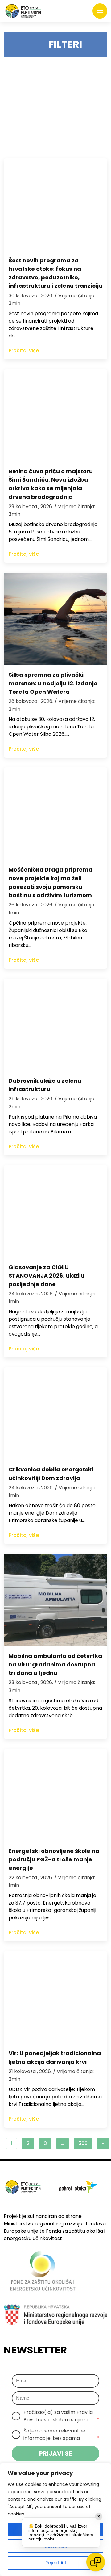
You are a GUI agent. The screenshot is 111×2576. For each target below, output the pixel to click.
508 (83, 2143)
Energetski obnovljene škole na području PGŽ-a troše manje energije (54, 1859)
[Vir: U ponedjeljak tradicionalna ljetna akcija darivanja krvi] (55, 1997)
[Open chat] (96, 2562)
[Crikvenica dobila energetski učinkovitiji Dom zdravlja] (55, 1414)
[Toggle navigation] (100, 11)
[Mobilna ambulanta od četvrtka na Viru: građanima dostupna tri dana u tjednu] (55, 1600)
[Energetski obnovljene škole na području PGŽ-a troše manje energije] (55, 1795)
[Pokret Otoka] (23, 11)
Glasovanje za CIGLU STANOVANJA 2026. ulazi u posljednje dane (47, 1276)
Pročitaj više (24, 351)
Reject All (56, 2563)
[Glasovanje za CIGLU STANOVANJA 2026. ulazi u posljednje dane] (55, 1211)
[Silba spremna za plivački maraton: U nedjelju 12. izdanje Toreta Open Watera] (55, 619)
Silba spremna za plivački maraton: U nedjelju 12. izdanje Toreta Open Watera (53, 683)
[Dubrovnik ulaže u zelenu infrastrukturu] (55, 1025)
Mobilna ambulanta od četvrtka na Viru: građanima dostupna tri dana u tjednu (55, 1664)
